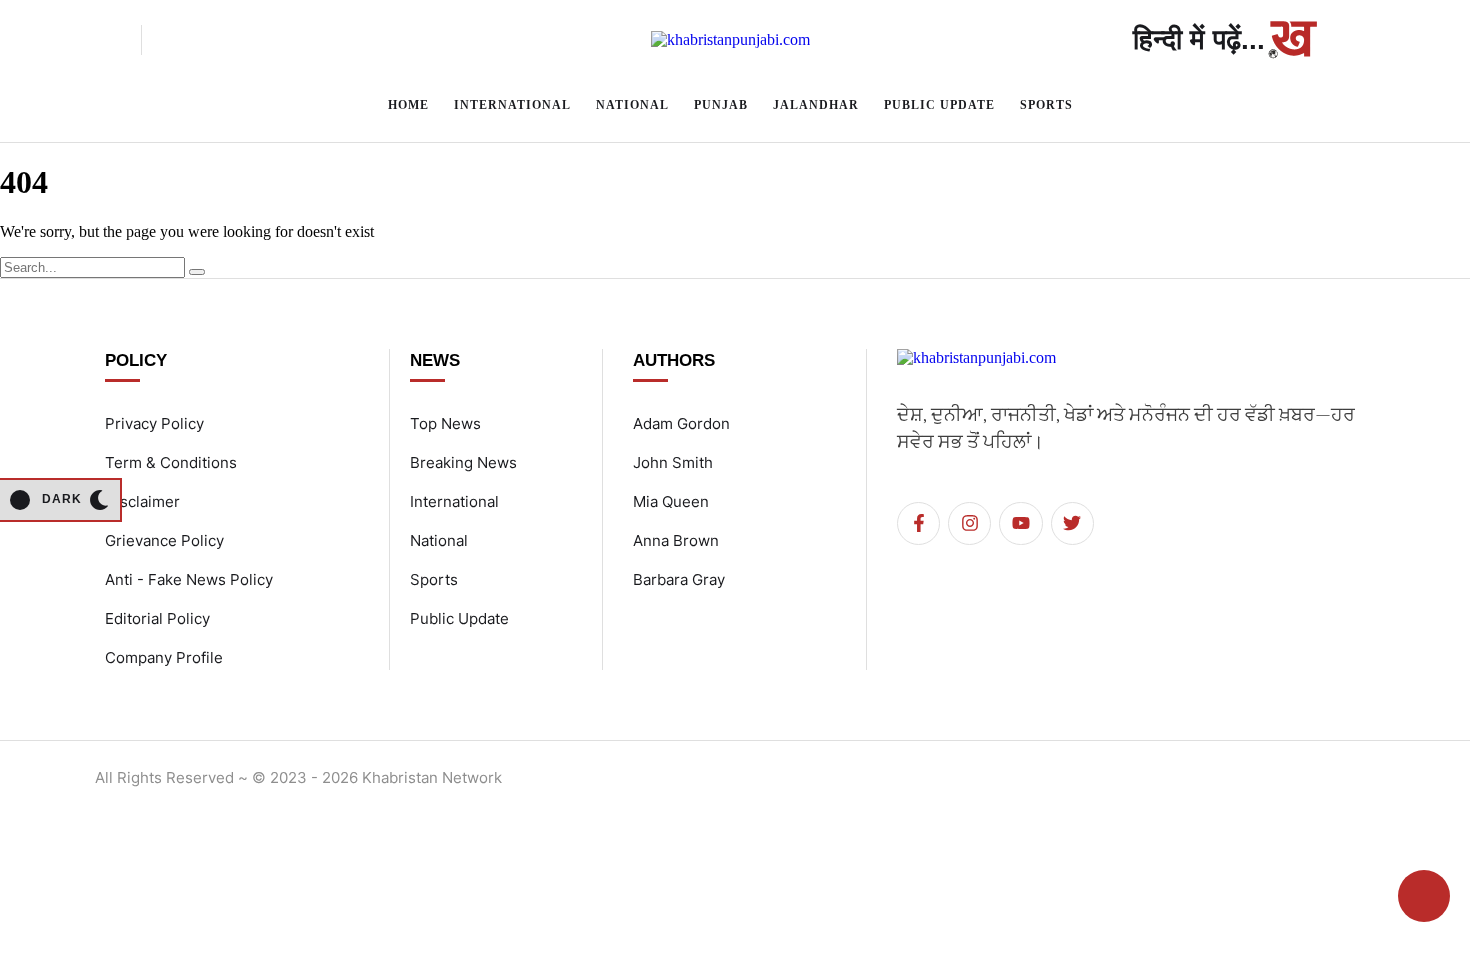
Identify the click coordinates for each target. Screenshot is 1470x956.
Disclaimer (142, 501)
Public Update (459, 618)
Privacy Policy (154, 423)
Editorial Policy (157, 618)
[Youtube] (1020, 523)
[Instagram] (969, 523)
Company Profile (164, 657)
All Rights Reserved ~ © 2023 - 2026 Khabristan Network (298, 777)
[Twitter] (1072, 523)
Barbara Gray (679, 579)
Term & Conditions (171, 462)
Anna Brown (676, 540)
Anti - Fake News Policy (189, 579)
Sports (434, 579)
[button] (106, 40)
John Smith (673, 462)
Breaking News (463, 462)
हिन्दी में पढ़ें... (1199, 39)
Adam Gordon (681, 423)
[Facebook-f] (918, 523)
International (454, 501)
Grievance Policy (164, 540)
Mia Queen (671, 501)
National (439, 540)
